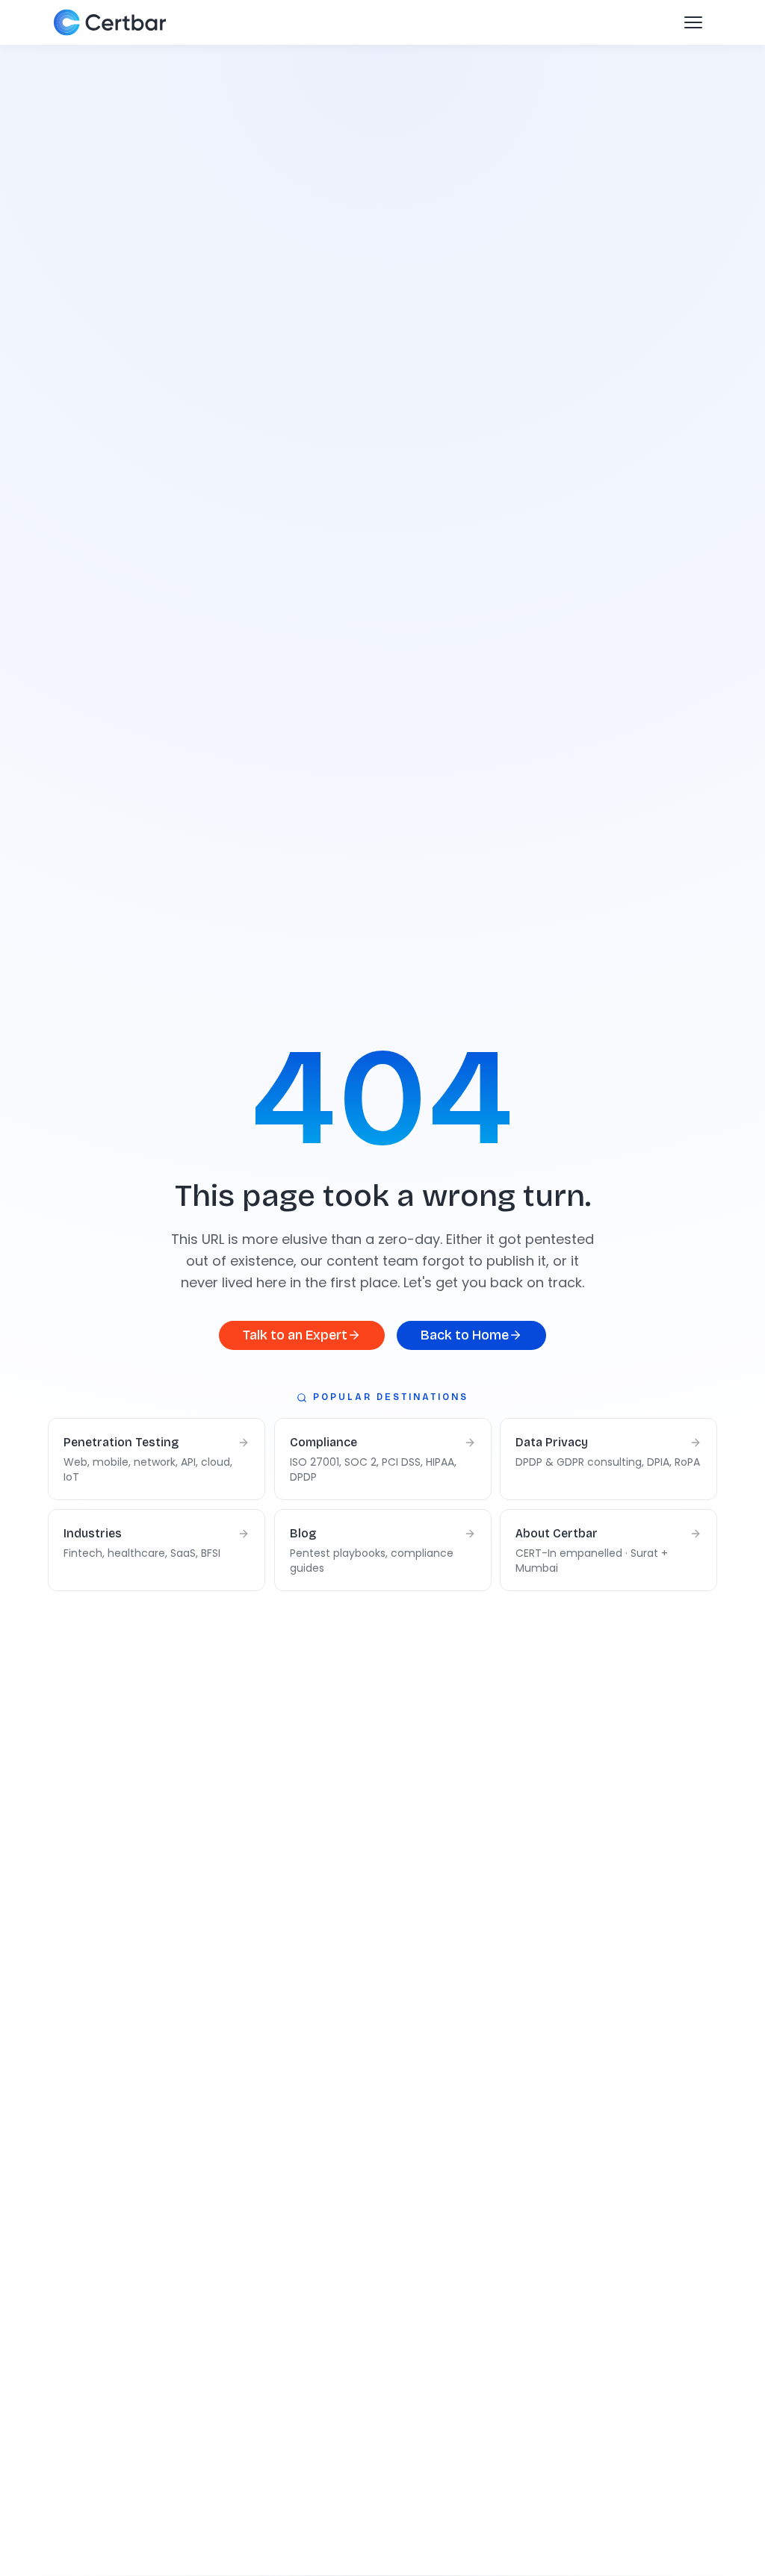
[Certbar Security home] (114, 22)
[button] (693, 22)
